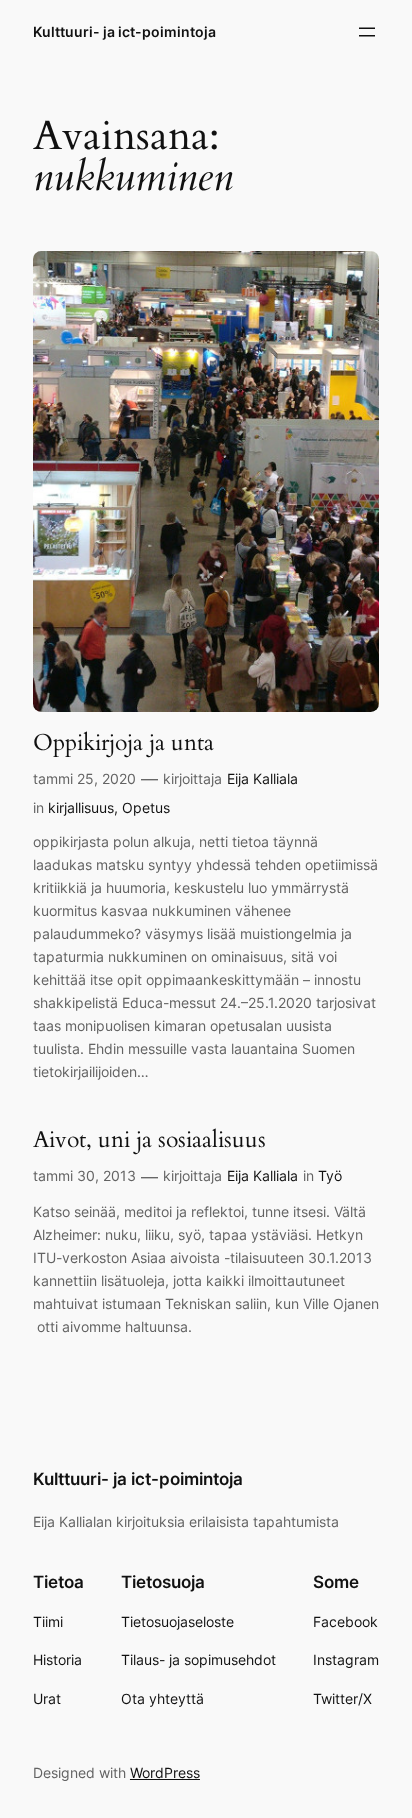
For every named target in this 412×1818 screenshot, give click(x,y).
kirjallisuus (81, 807)
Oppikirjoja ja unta (123, 743)
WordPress (165, 1772)
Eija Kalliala (262, 778)
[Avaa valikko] (367, 32)
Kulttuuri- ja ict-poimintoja (124, 31)
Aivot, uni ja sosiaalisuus (149, 1140)
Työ (330, 1175)
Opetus (146, 807)
